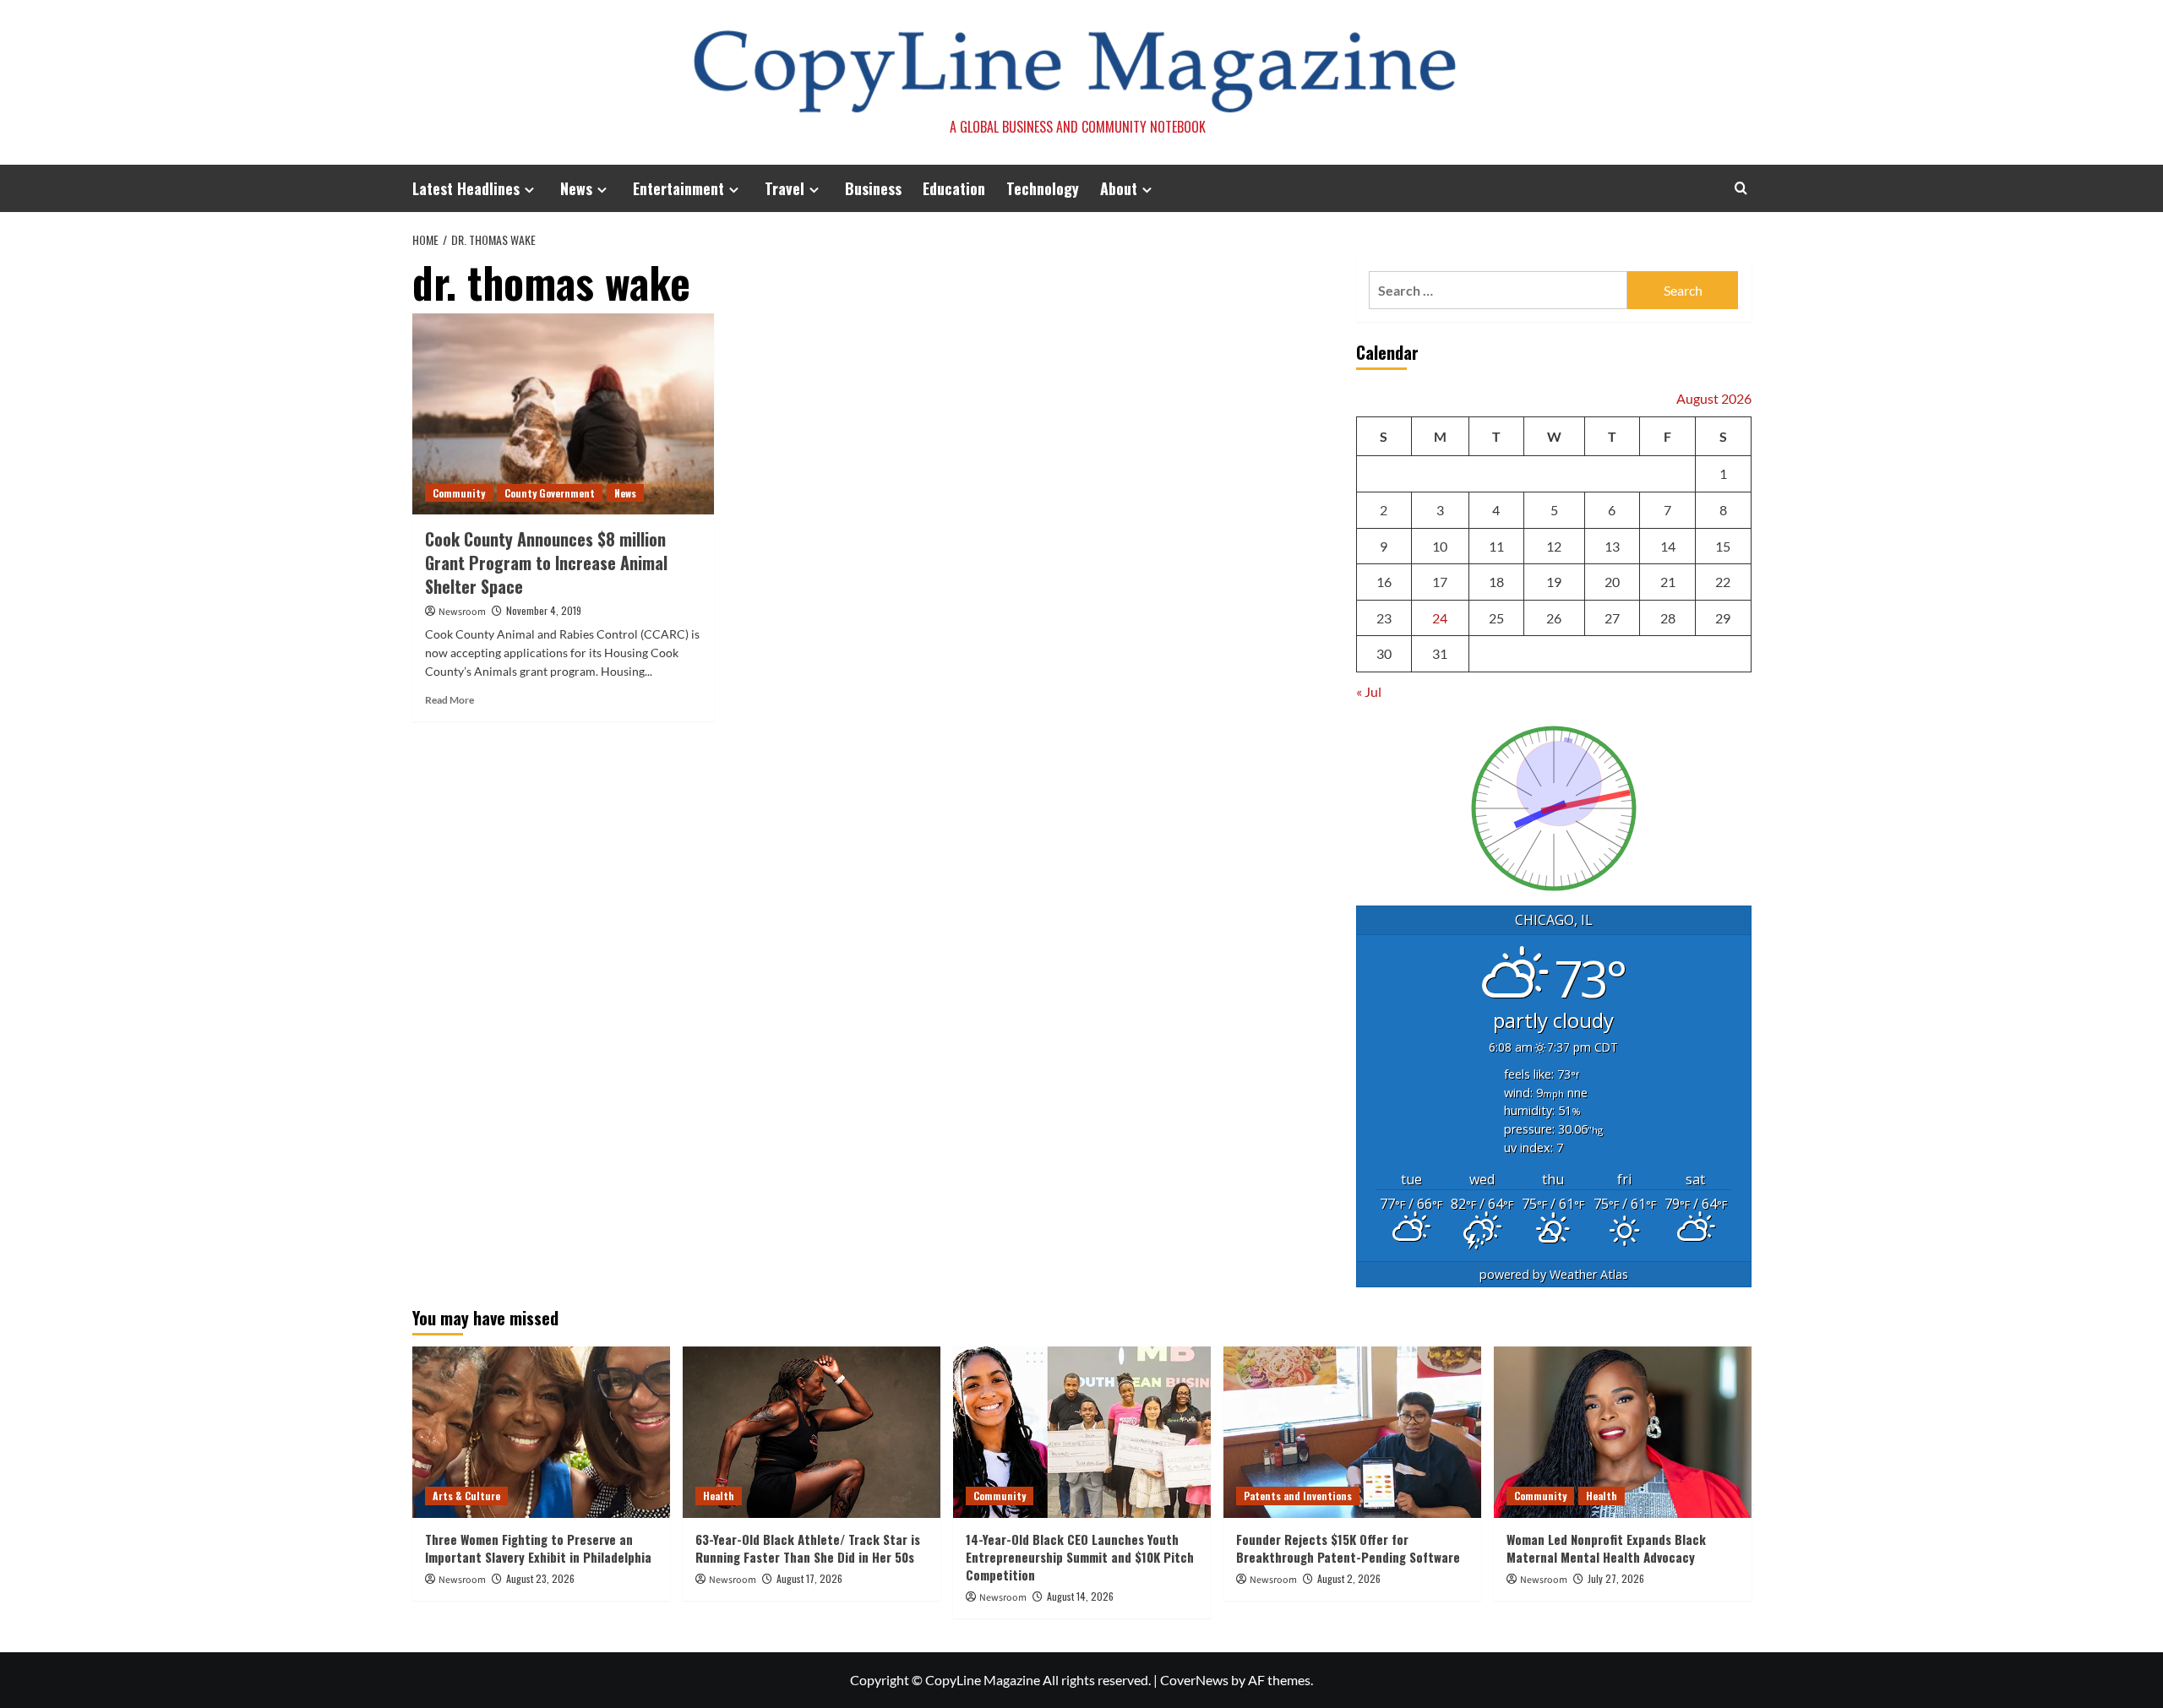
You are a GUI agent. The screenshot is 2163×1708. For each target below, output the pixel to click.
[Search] (1741, 188)
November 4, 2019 (544, 610)
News (576, 188)
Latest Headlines (466, 188)
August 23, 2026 (540, 1578)
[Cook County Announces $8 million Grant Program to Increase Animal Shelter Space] (563, 414)
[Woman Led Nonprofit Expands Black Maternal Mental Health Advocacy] (1623, 1432)
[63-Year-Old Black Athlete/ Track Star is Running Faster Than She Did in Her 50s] (812, 1432)
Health (719, 1496)
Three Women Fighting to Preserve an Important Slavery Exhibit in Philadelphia (538, 1548)
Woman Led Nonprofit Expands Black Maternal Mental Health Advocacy (1606, 1548)
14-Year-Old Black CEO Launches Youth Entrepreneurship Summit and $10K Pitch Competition (1080, 1557)
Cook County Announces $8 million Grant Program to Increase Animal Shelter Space (546, 563)
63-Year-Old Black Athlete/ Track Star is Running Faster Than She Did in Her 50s (808, 1548)
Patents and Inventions (1298, 1496)
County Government (550, 493)
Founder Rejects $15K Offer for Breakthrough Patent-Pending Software (1348, 1548)
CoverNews (1194, 1680)
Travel (785, 188)
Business (873, 188)
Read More (449, 700)
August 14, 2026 (1080, 1596)
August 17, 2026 (809, 1578)
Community (459, 493)
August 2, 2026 (1349, 1578)
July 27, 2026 (1616, 1578)
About (1119, 188)
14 (1668, 546)
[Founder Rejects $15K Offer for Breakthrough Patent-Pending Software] (1352, 1432)
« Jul (1369, 691)
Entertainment (678, 188)
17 (1440, 582)
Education (954, 188)
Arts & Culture (466, 1496)
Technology (1043, 188)
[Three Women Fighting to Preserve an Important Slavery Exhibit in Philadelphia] (541, 1432)
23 (1384, 618)
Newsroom (462, 612)
